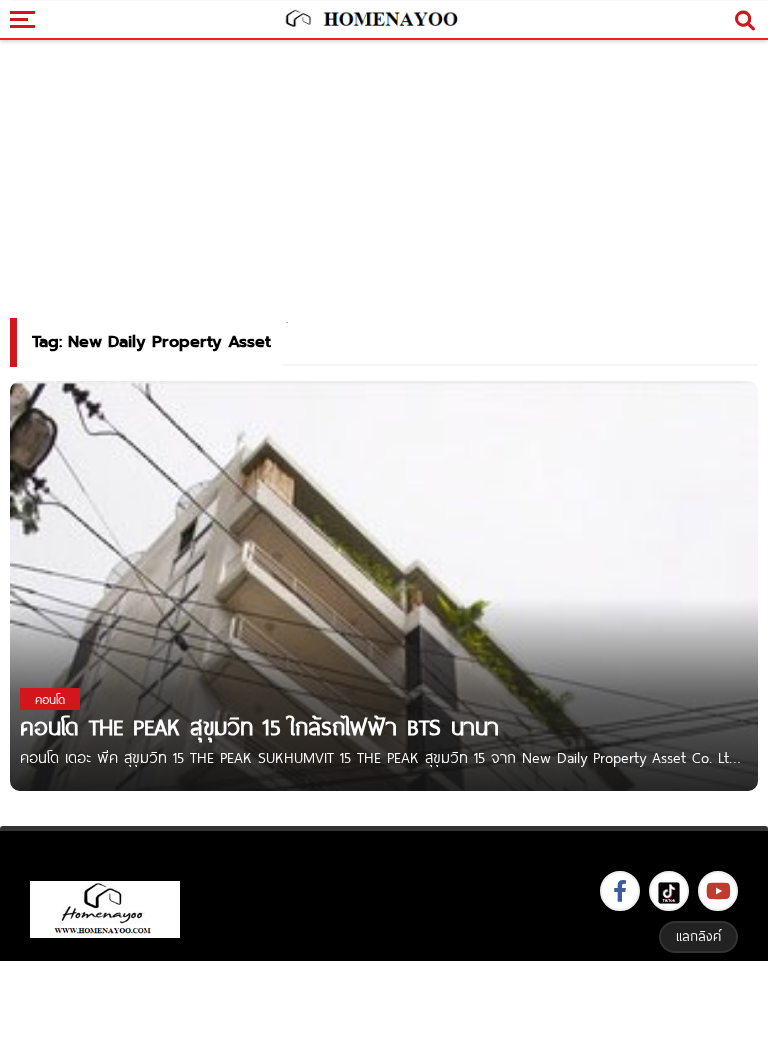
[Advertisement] (384, 1008)
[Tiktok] (669, 891)
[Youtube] (718, 891)
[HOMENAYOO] (370, 20)
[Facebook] (620, 891)
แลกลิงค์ (698, 936)
